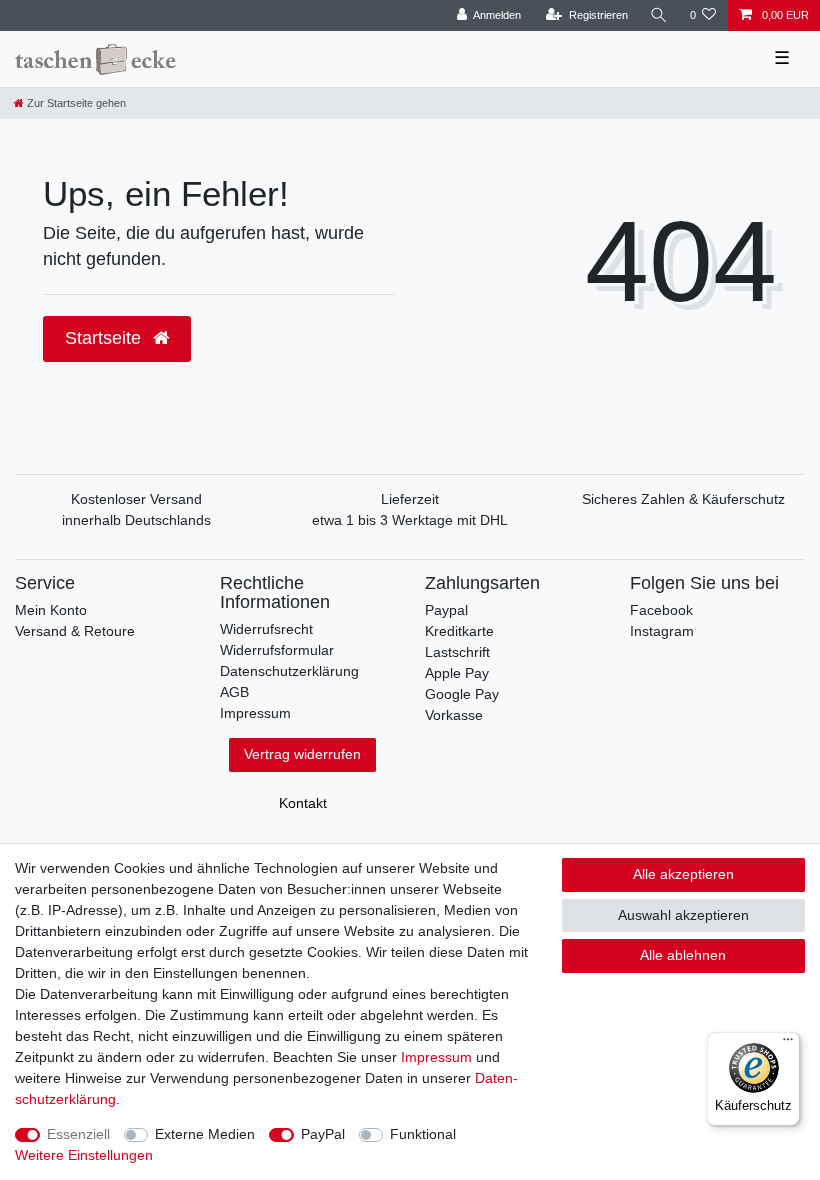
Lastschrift (457, 652)
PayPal (323, 1134)
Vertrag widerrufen (302, 754)
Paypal (446, 610)
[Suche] (659, 15)
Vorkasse (454, 715)
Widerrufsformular (277, 650)
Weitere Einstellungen (84, 1155)
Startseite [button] (105, 338)
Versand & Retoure (75, 631)
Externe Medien (205, 1134)
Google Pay (462, 694)
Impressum (255, 713)
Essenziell (78, 1134)
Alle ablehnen (683, 955)
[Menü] (788, 1044)
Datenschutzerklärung (289, 671)
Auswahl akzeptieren (683, 915)
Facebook (661, 610)
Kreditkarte (459, 631)
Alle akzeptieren (683, 874)
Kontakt (303, 803)
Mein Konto (51, 610)
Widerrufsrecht (266, 629)
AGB (234, 692)
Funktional (423, 1134)
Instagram (662, 631)
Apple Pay (457, 673)
